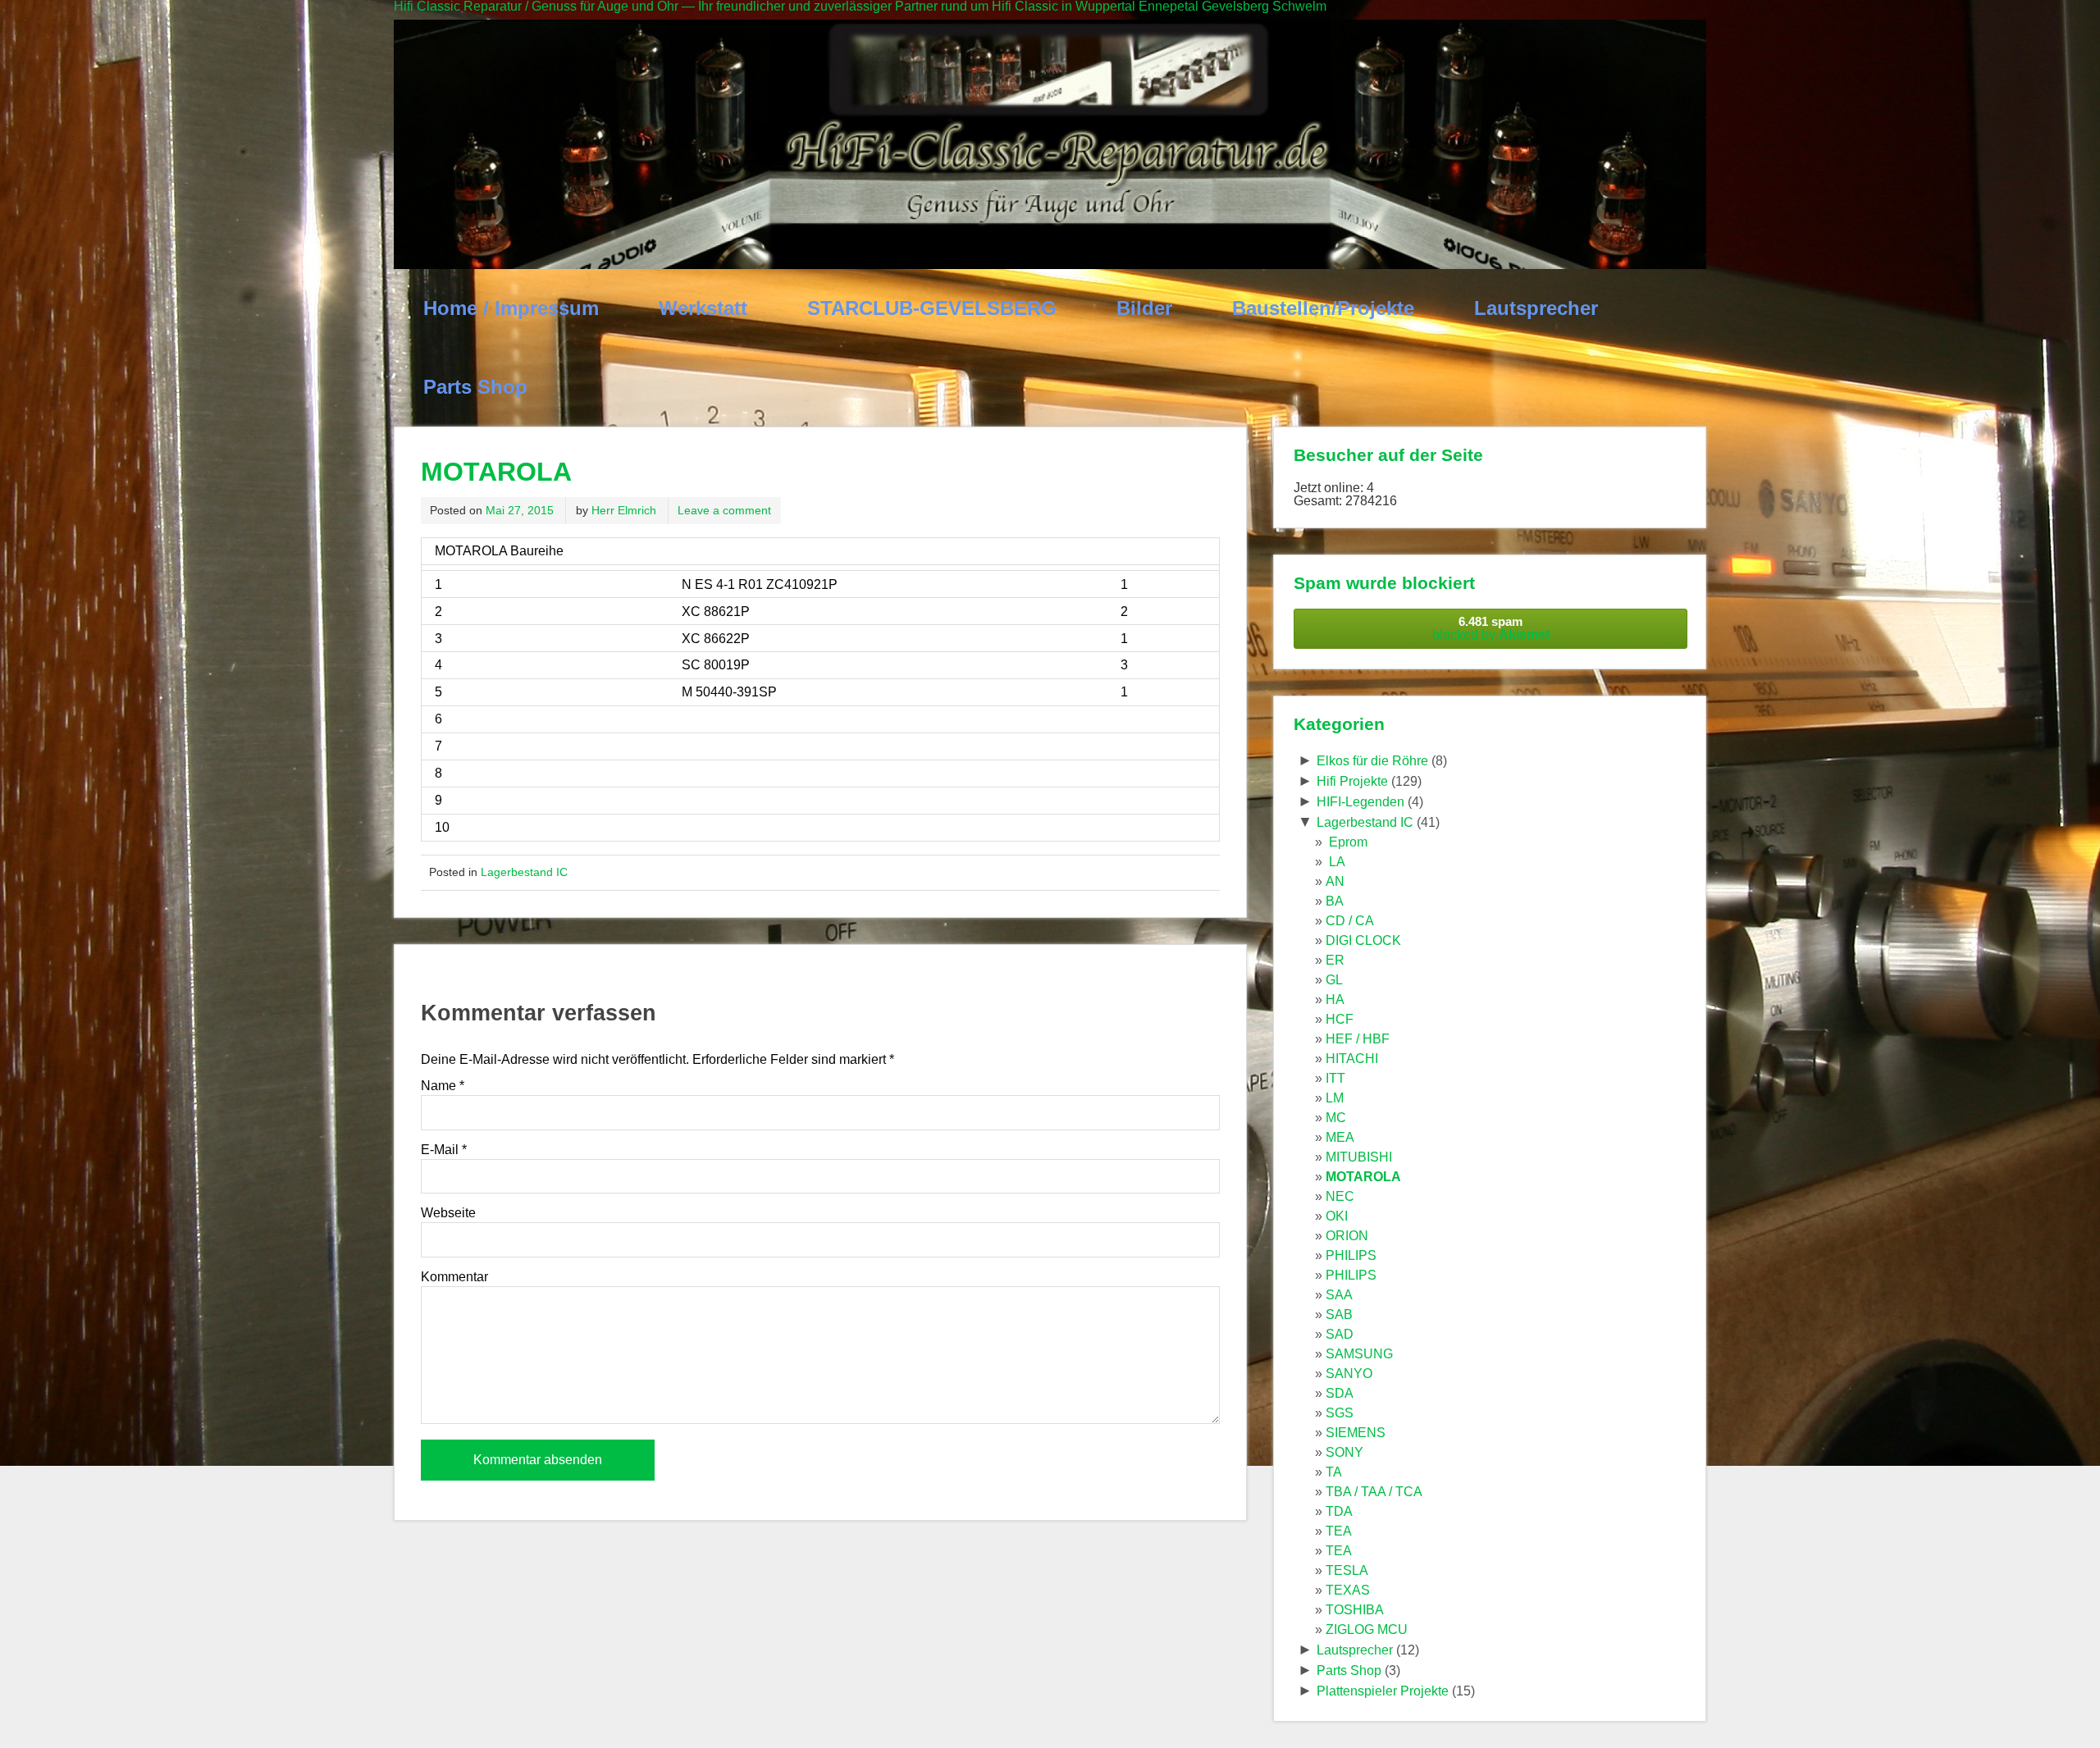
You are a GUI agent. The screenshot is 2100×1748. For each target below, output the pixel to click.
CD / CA (1350, 921)
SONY (1344, 1452)
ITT (1335, 1078)
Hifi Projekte (1352, 781)
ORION (1347, 1236)
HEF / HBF (1358, 1039)
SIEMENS (1356, 1433)
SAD (1340, 1334)
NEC (1340, 1196)
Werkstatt (703, 308)
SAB (1339, 1314)
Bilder (1144, 308)
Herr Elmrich (624, 510)
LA (1335, 862)
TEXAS (1348, 1590)
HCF (1340, 1019)
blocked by (1491, 628)
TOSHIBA (1355, 1610)
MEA (1340, 1137)
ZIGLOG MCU (1367, 1629)
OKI (1337, 1216)
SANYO (1349, 1374)
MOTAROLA (1363, 1177)
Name (443, 1086)
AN (1335, 881)
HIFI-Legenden (1360, 802)
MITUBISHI (1359, 1157)
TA (1334, 1472)
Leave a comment (724, 510)
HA (1335, 1000)
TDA (1339, 1511)
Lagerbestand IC (524, 872)
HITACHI (1352, 1059)
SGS (1340, 1413)
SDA (1340, 1393)
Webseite (448, 1213)
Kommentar (454, 1277)
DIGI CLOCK (1363, 940)
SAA (1339, 1295)
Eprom (1347, 842)
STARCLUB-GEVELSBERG (932, 308)
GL (1334, 980)
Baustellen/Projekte (1323, 308)
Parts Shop (475, 387)
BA (1335, 901)
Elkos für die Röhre (1372, 761)
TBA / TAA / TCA (1374, 1492)
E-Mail (444, 1150)
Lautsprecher (1536, 308)
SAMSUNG (1359, 1354)
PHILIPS (1351, 1255)
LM (1335, 1098)
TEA (1339, 1531)
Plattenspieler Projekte (1383, 1691)
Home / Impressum (511, 308)
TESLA (1347, 1570)
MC (1336, 1118)
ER (1335, 960)
